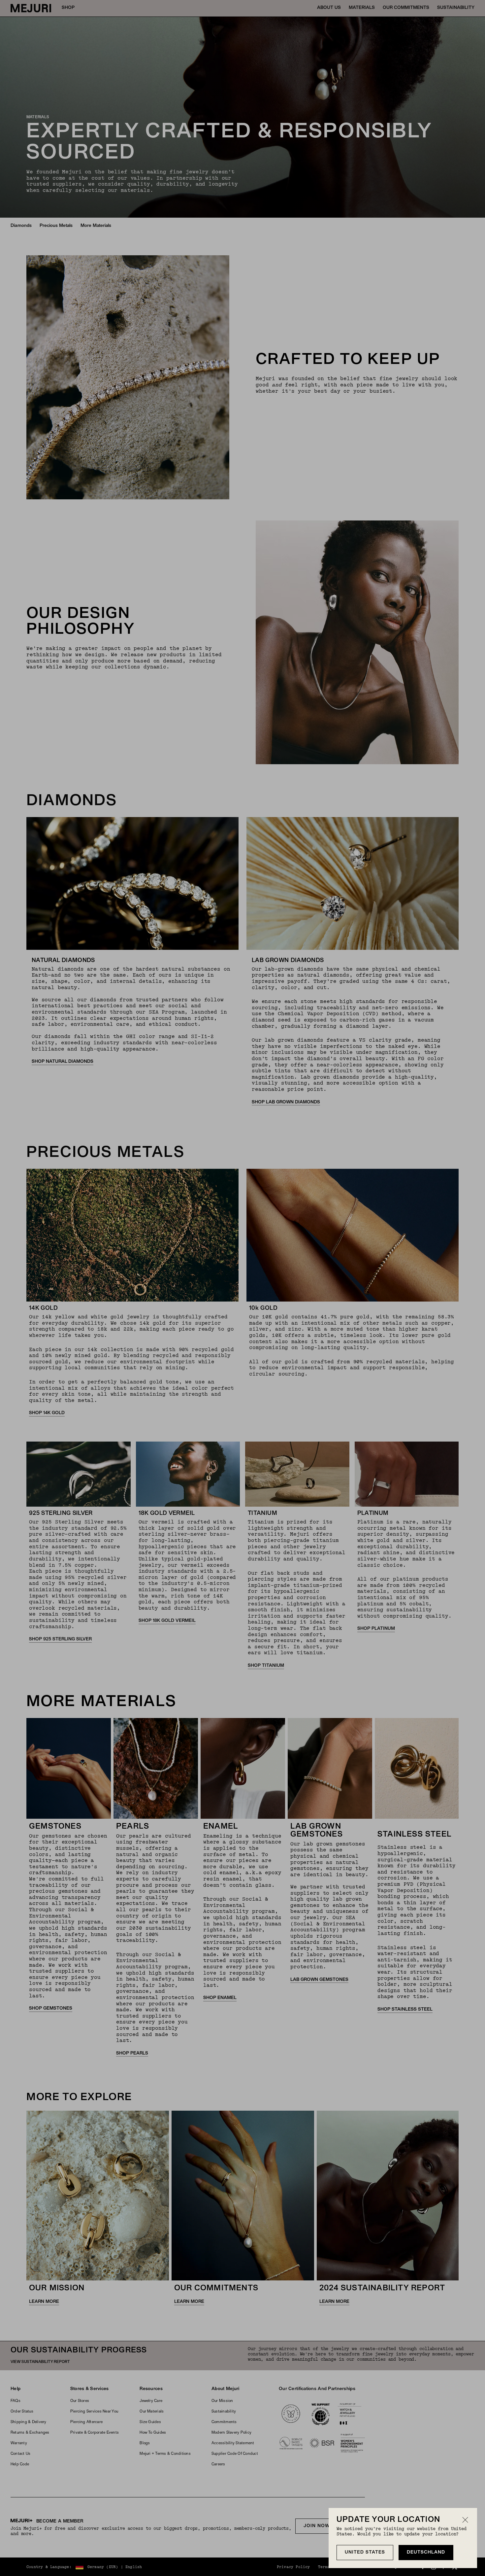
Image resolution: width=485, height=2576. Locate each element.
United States (365, 2552)
